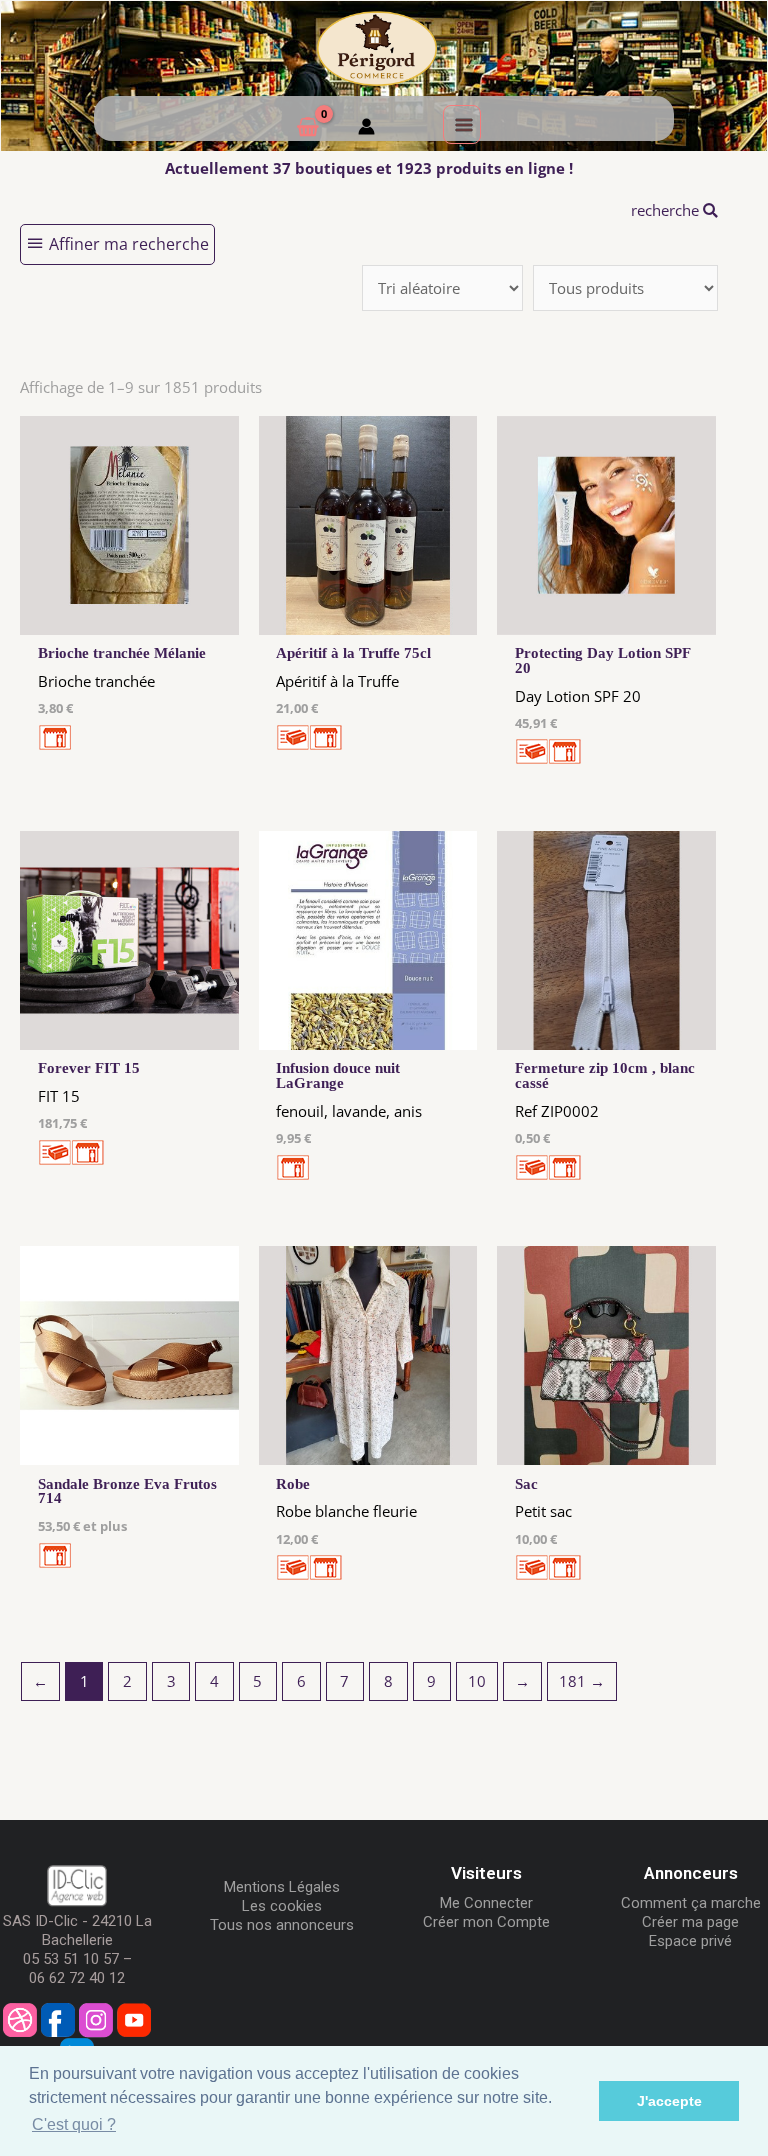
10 (477, 1681)
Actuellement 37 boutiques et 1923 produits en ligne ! (369, 168)
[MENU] (462, 124)
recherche (667, 210)
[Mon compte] (366, 129)
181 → (582, 1681)
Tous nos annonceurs (282, 1925)
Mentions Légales (282, 1887)
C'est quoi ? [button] (74, 2124)
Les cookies (282, 1906)
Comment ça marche (691, 1903)
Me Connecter (486, 1903)
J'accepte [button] (669, 2101)
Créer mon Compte (486, 1922)
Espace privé (690, 1941)
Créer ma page (690, 1922)
